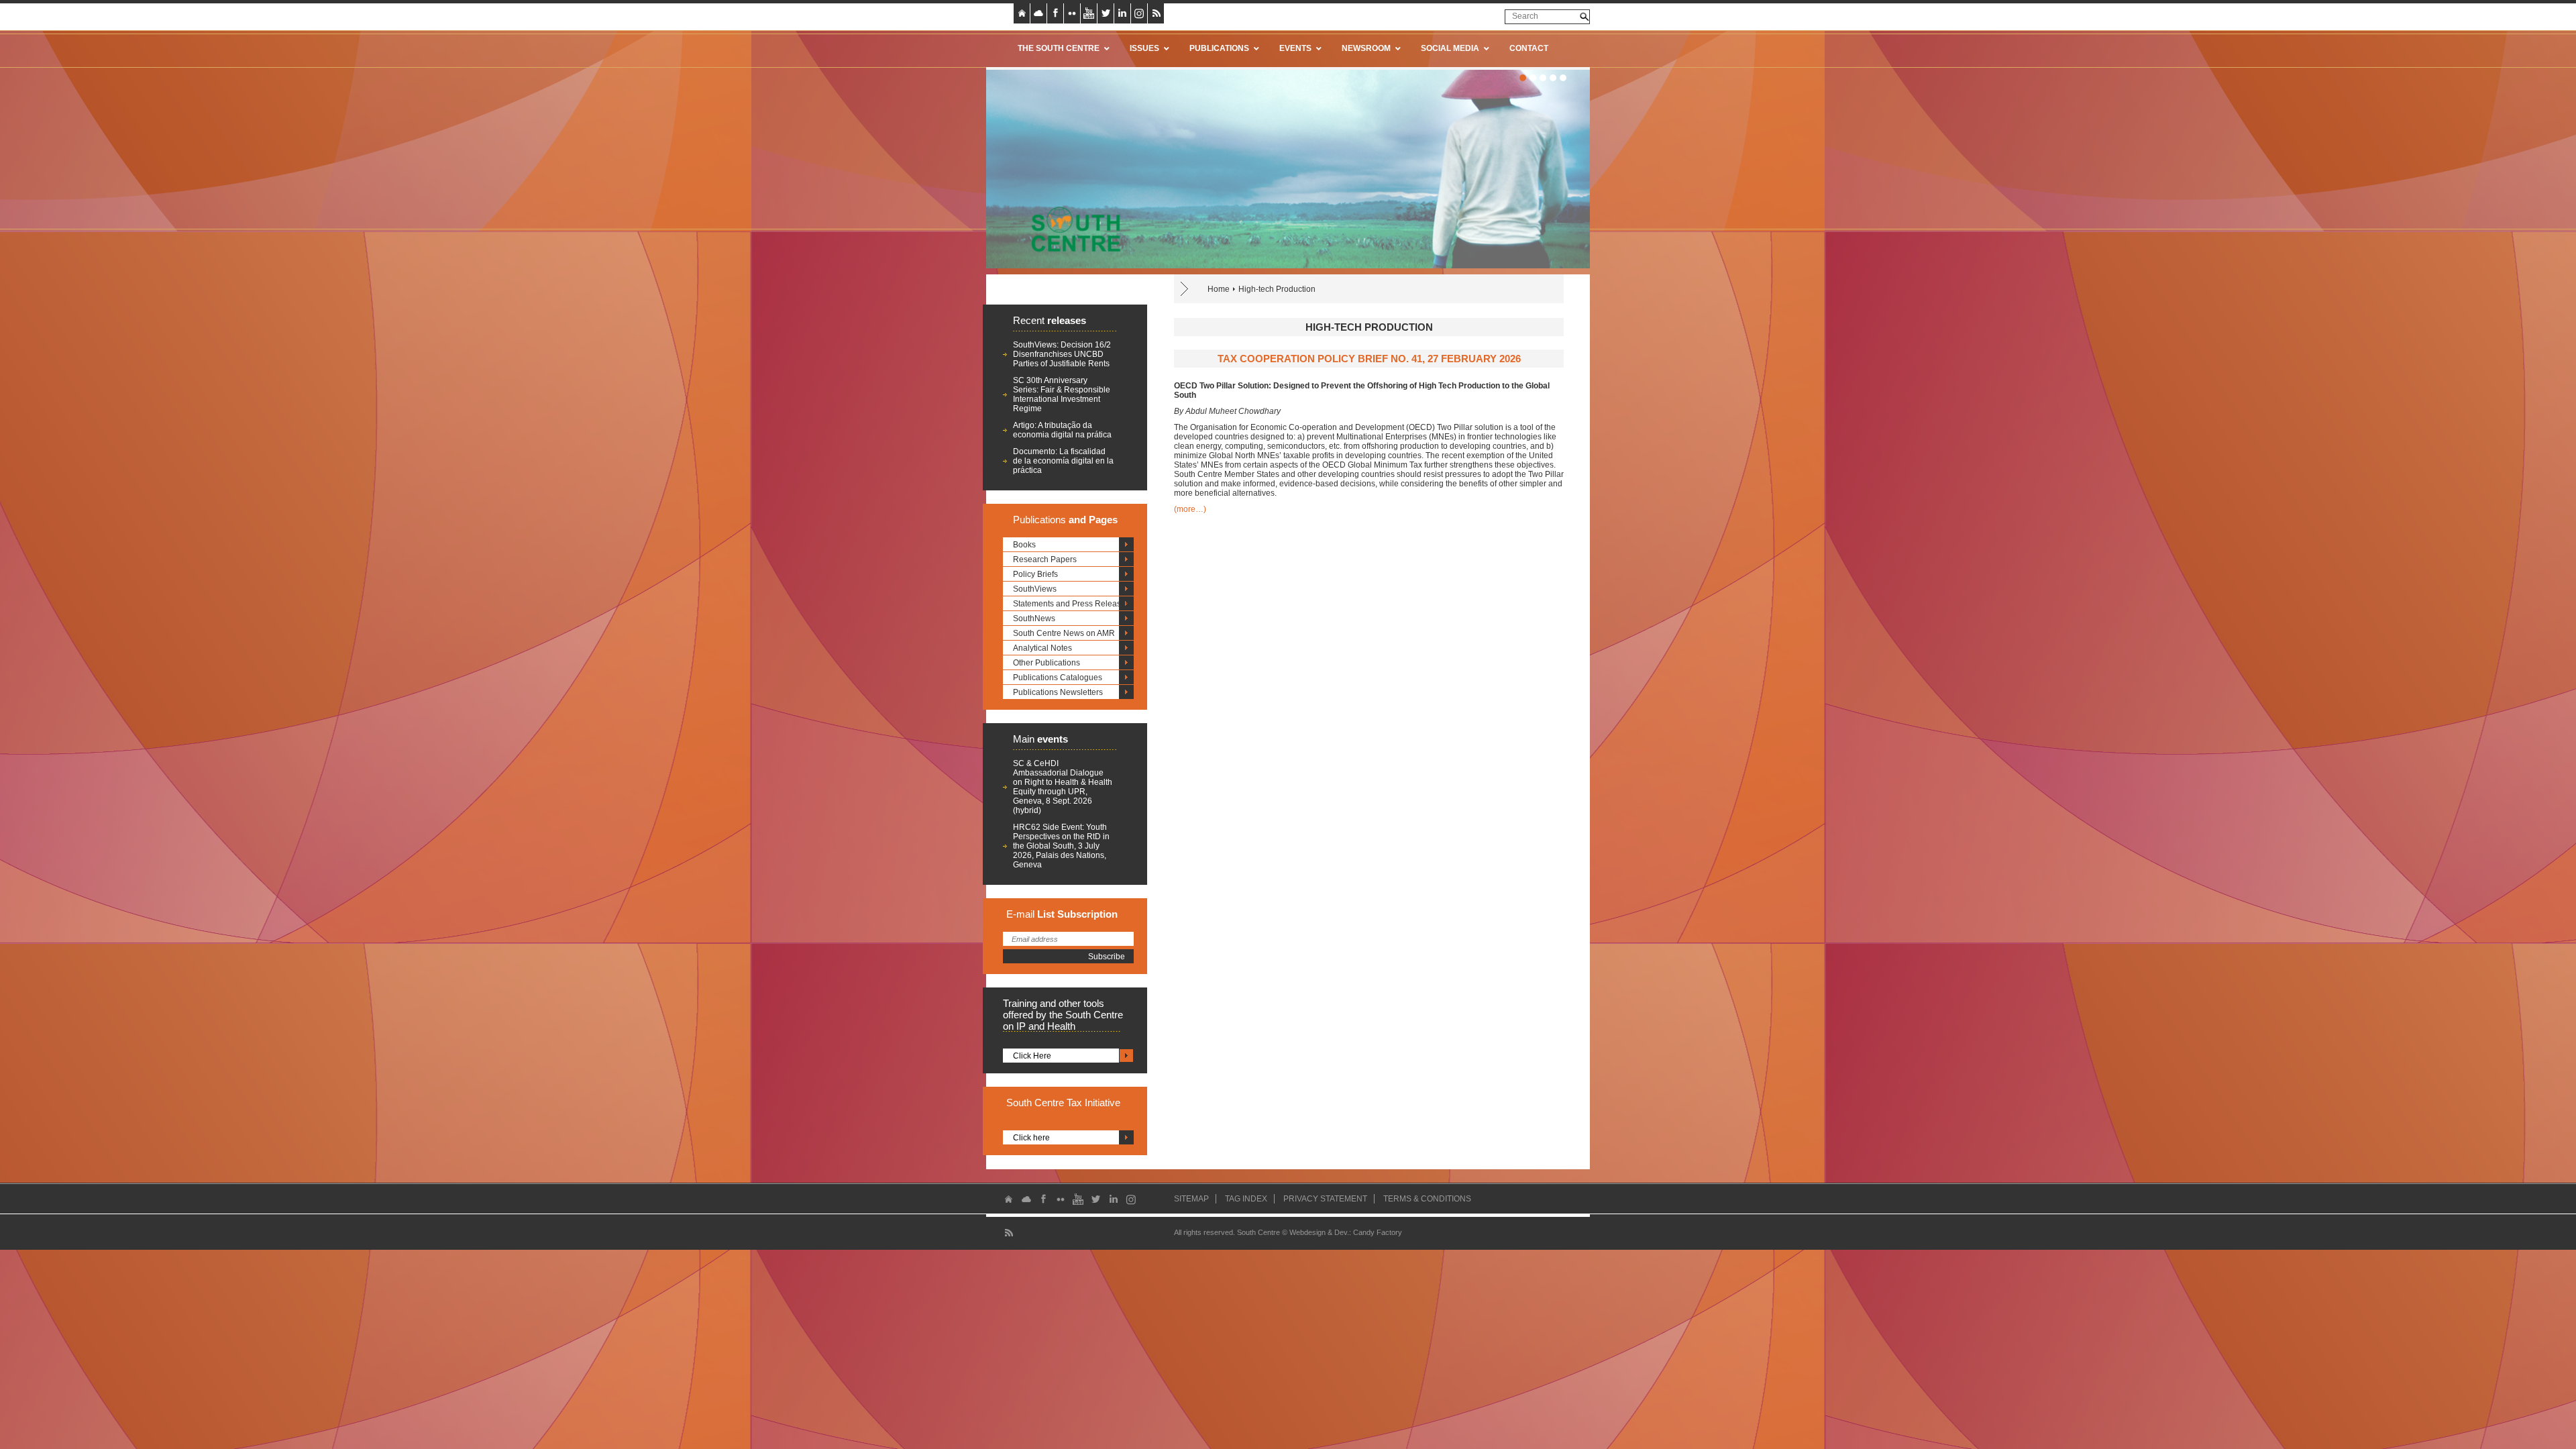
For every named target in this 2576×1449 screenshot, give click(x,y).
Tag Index (1246, 1199)
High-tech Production (1277, 289)
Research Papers (1045, 559)
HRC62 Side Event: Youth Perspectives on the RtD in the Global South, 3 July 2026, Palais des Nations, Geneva (1061, 846)
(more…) (1190, 509)
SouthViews (1035, 589)
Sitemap (1191, 1199)
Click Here (1032, 1056)
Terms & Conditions (1427, 1199)
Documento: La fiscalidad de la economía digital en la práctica (1063, 461)
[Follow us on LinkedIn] (1122, 13)
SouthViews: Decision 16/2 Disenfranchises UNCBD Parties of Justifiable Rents (1062, 354)
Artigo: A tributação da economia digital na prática (1062, 430)
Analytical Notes (1042, 648)
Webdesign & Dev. (1319, 1232)
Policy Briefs (1035, 574)
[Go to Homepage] (1071, 229)
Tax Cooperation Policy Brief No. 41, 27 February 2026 (1369, 359)
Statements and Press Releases (1071, 604)
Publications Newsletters (1058, 692)
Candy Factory (1378, 1232)
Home (1219, 289)
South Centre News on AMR (1064, 633)
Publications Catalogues (1058, 678)
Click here (1031, 1138)
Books (1024, 545)
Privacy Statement (1325, 1199)
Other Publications (1046, 663)
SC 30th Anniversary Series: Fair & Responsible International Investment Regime (1062, 394)
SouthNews (1034, 619)
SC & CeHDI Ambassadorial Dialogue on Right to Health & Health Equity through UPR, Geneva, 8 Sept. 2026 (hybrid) (1063, 787)
